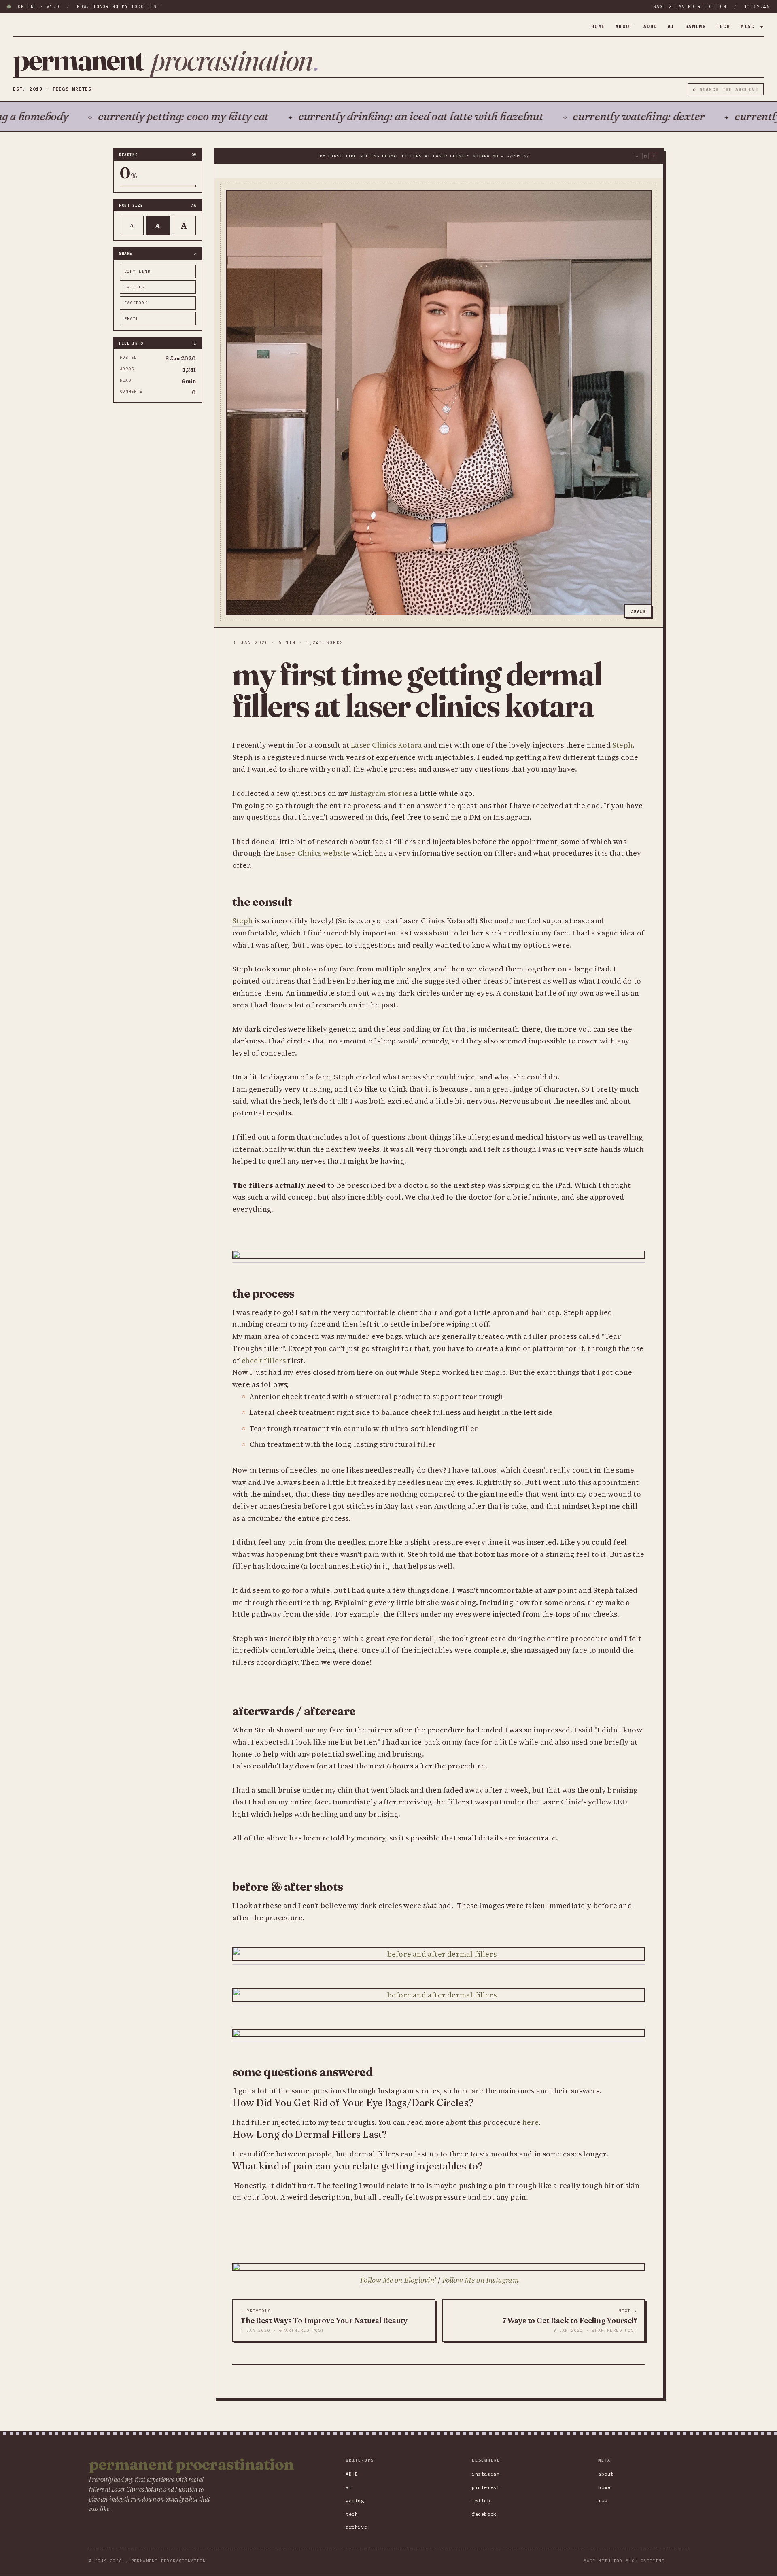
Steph (622, 745)
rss (603, 2501)
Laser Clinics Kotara (386, 745)
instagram (486, 2474)
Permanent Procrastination (191, 2464)
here (531, 2122)
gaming (695, 26)
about (624, 26)
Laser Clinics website (313, 853)
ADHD (650, 26)
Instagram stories (381, 793)
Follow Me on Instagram (481, 2280)
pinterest (486, 2487)
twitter (134, 287)
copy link (137, 271)
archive (356, 2527)
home (598, 26)
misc (749, 26)
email (132, 319)
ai (671, 26)
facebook (136, 303)
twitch (481, 2501)
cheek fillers (264, 1360)
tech (723, 26)
